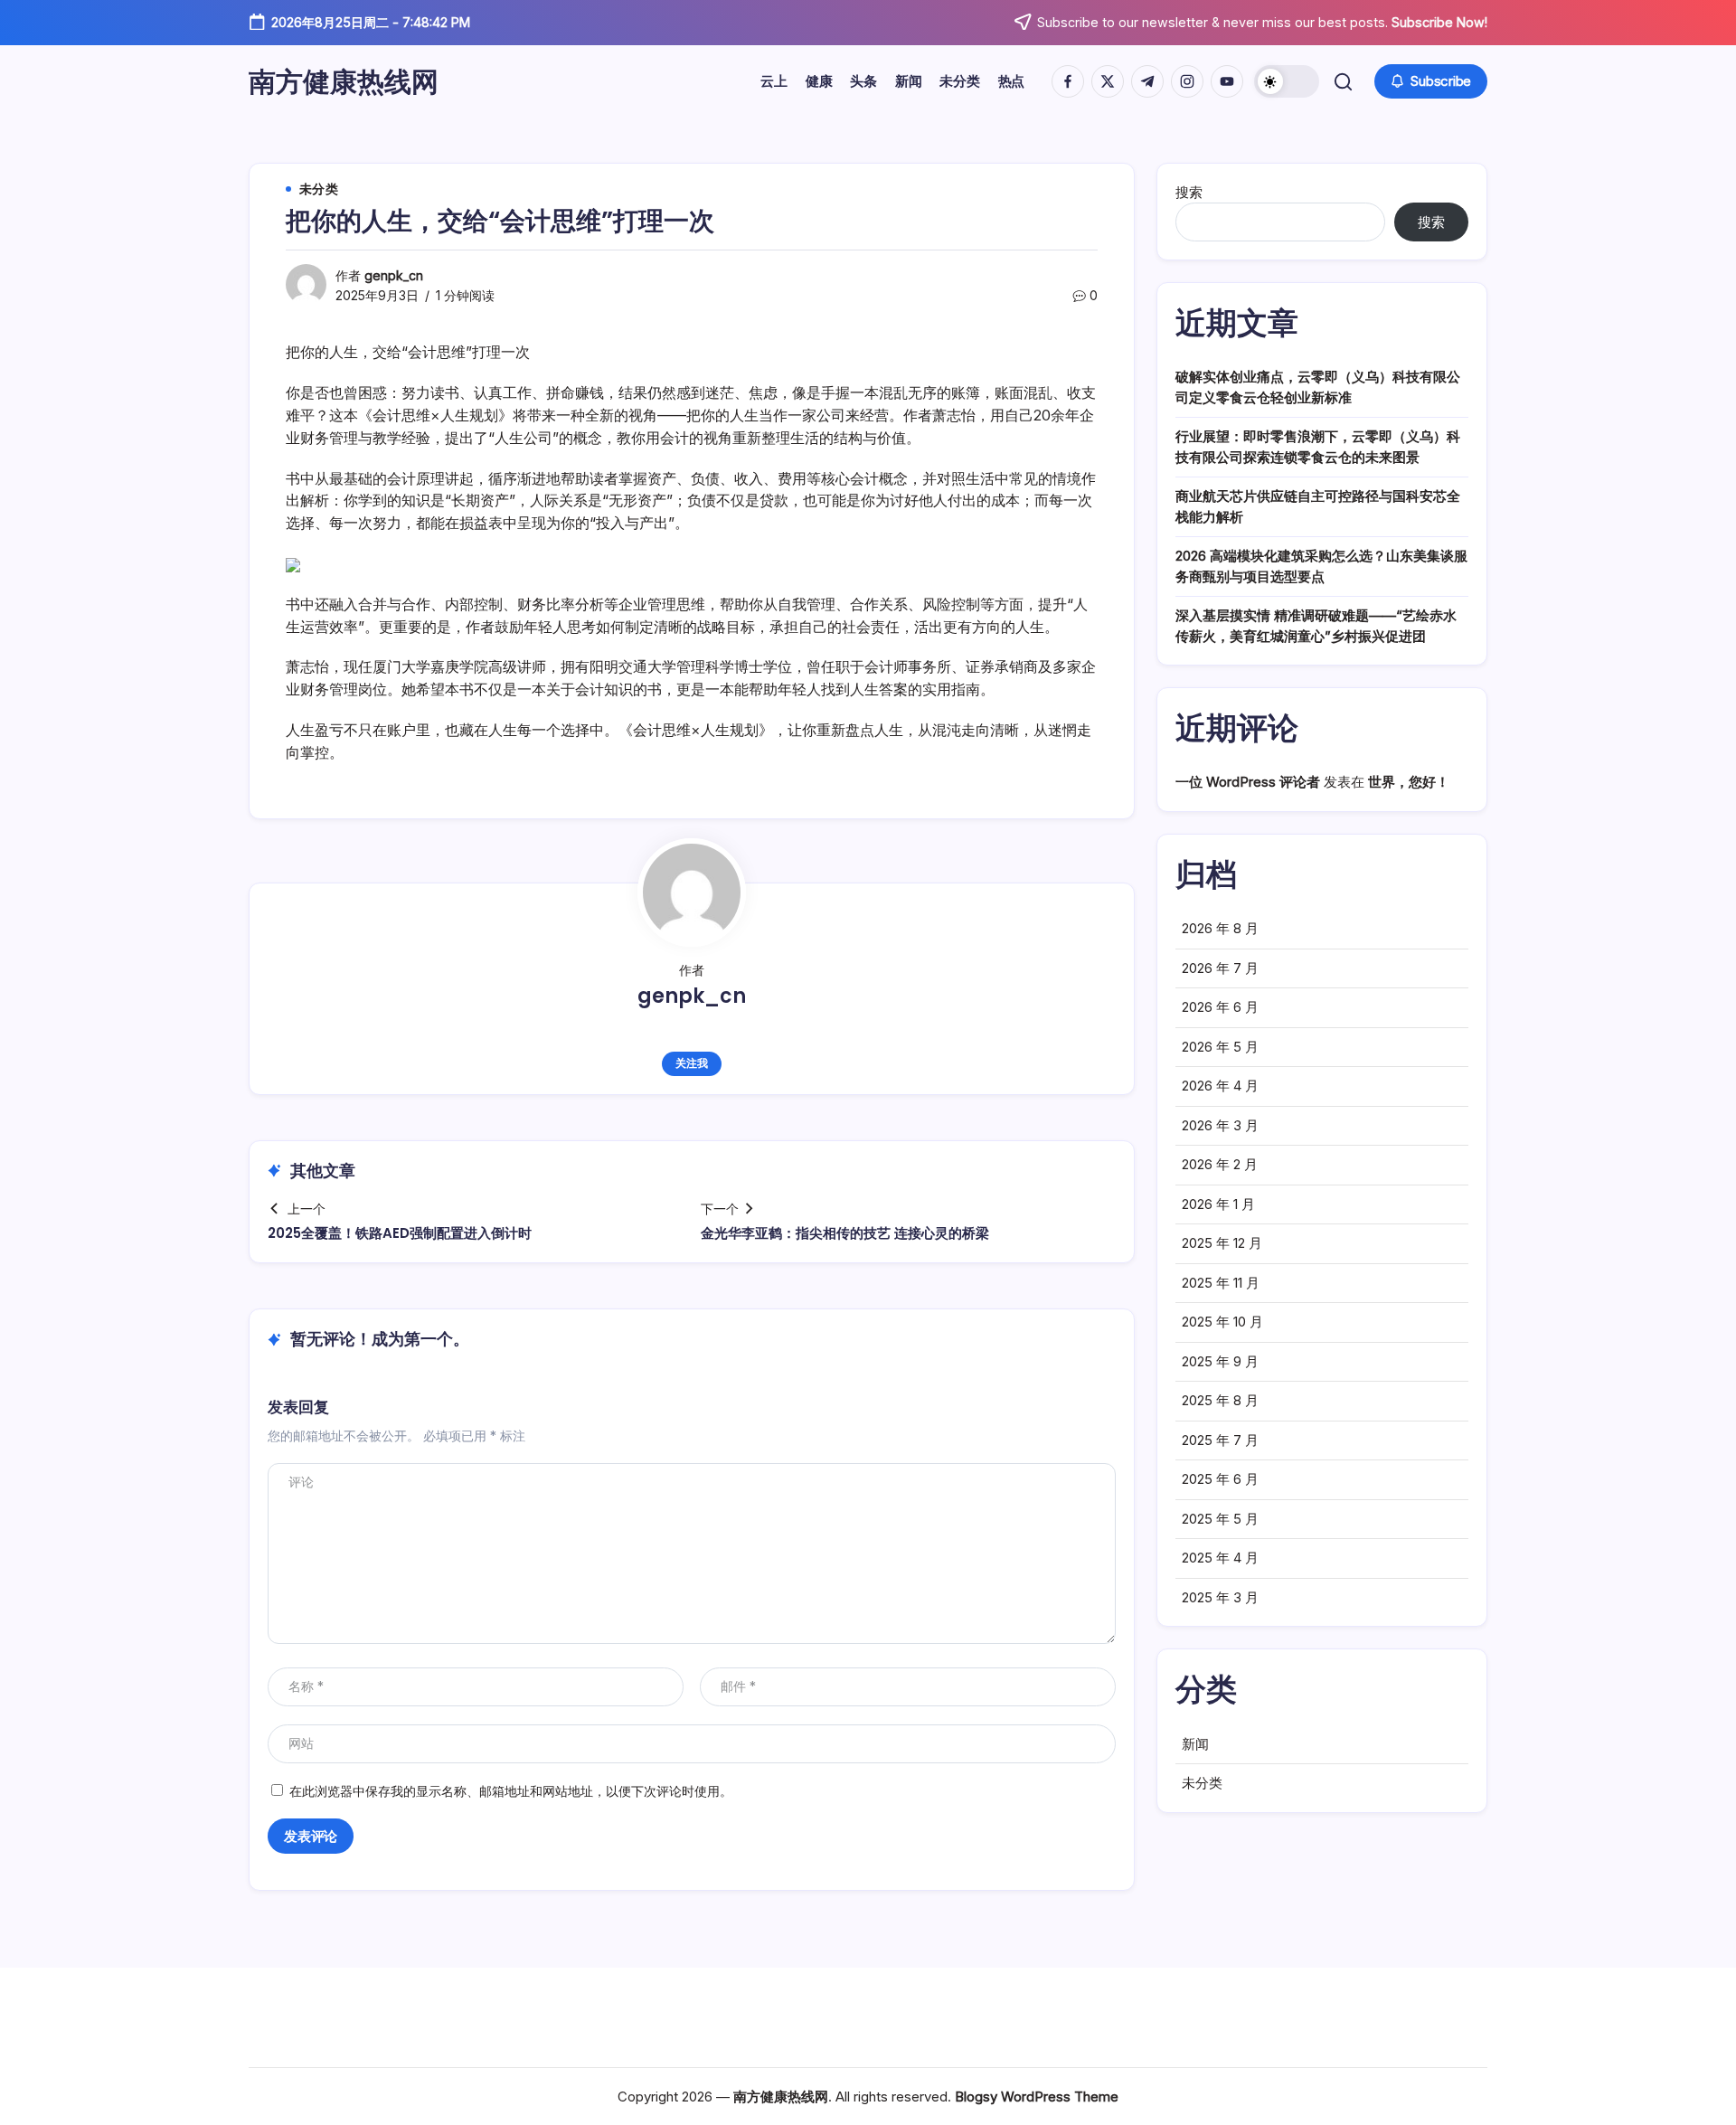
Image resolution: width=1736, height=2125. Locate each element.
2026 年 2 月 (1220, 1164)
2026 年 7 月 (1220, 968)
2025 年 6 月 (1220, 1479)
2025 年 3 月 (1220, 1597)
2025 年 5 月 (1220, 1519)
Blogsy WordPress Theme (1037, 2097)
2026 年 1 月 (1218, 1204)
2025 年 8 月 (1220, 1400)
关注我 (691, 1063)
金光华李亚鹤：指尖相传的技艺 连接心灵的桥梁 (845, 1233)
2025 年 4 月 (1220, 1558)
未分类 (1202, 1783)
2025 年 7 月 (1220, 1440)
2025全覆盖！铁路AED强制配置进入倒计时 (400, 1233)
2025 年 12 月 (1222, 1243)
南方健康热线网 (344, 81)
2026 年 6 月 (1220, 1007)
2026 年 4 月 (1220, 1086)
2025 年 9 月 (1220, 1361)
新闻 (1195, 1744)
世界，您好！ (1409, 782)
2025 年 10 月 (1222, 1322)
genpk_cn (394, 275)
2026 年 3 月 (1220, 1125)
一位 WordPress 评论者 (1248, 782)
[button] (1287, 81)
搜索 (1189, 192)
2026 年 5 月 (1220, 1047)
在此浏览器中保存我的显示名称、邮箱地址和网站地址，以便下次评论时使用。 (511, 1791)
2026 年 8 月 (1220, 928)
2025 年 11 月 (1221, 1283)
